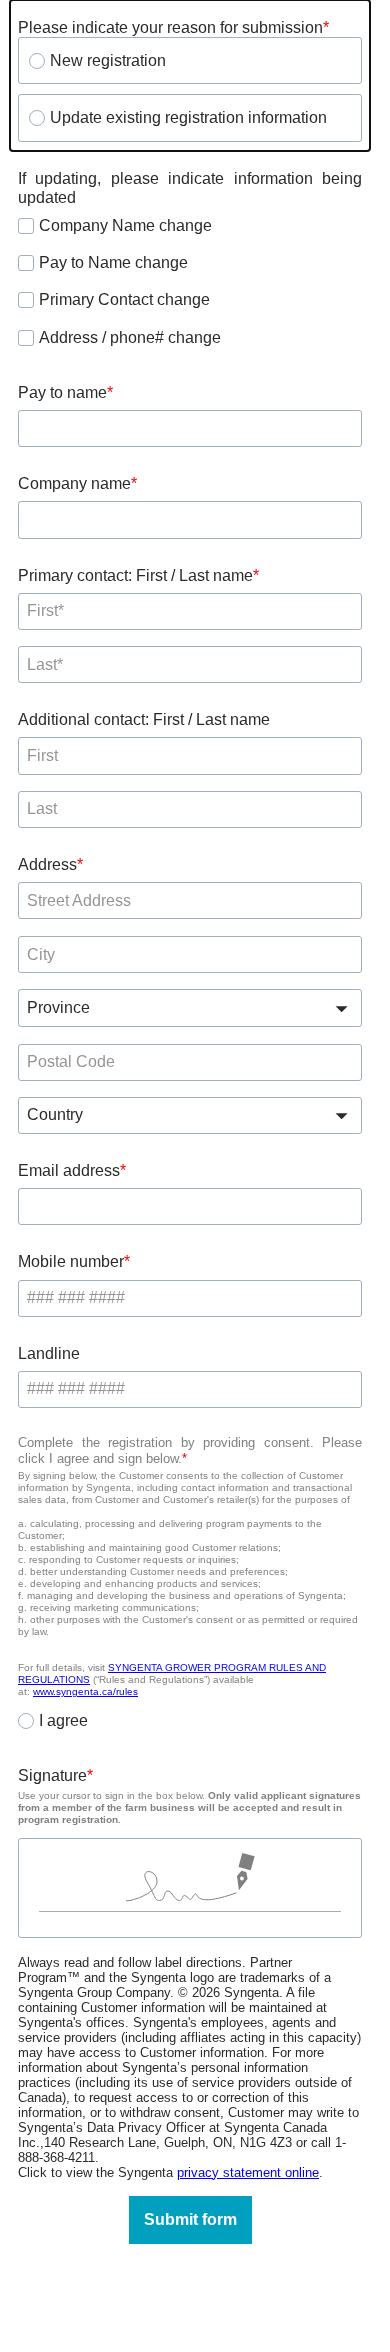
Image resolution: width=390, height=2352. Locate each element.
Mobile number (71, 1261)
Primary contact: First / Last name (135, 575)
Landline (49, 1353)
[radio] (37, 61)
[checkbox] (26, 226)
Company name (74, 483)
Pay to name (62, 392)
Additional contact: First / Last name (144, 719)
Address (47, 864)
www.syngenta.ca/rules (85, 1691)
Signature (52, 1775)
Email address (69, 1170)
